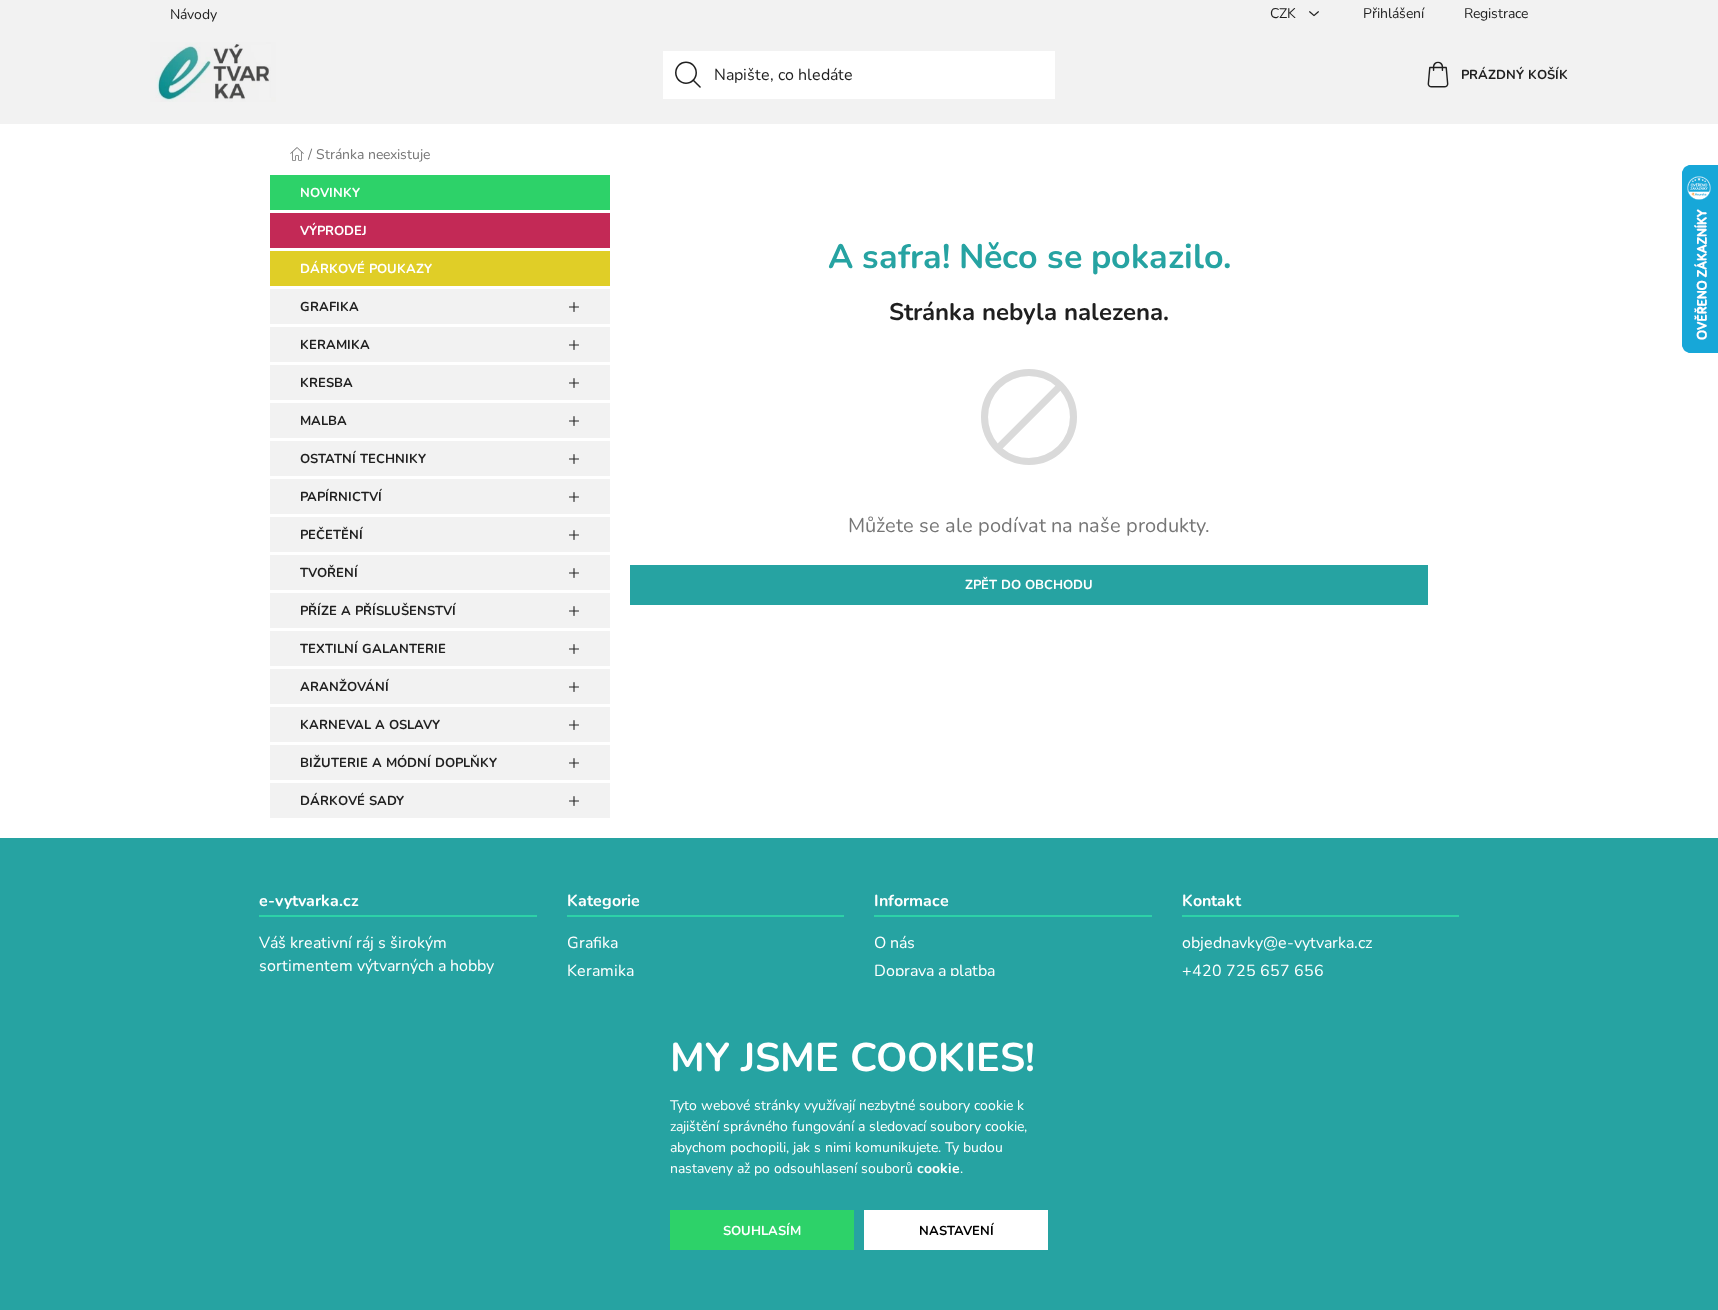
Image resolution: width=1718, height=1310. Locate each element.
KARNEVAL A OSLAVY (370, 725)
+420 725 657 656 (1253, 971)
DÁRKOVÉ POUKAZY (366, 269)
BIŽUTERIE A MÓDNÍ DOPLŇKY (398, 763)
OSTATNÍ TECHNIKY (363, 459)
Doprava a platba (934, 971)
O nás (894, 943)
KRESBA (326, 383)
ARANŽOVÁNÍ (344, 687)
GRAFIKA (329, 307)
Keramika (600, 971)
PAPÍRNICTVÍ (341, 497)
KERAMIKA (335, 345)
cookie (938, 1168)
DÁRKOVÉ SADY (352, 801)
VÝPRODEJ (333, 231)
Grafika (592, 943)
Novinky (330, 193)
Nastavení (956, 1231)
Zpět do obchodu (1029, 585)
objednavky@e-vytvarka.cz (1277, 943)
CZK (1285, 13)
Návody (193, 14)
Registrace (1496, 13)
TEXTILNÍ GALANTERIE (373, 649)
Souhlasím (762, 1231)
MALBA (323, 421)
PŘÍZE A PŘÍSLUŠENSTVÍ (378, 611)
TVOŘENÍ (329, 573)
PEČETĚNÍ (331, 535)
